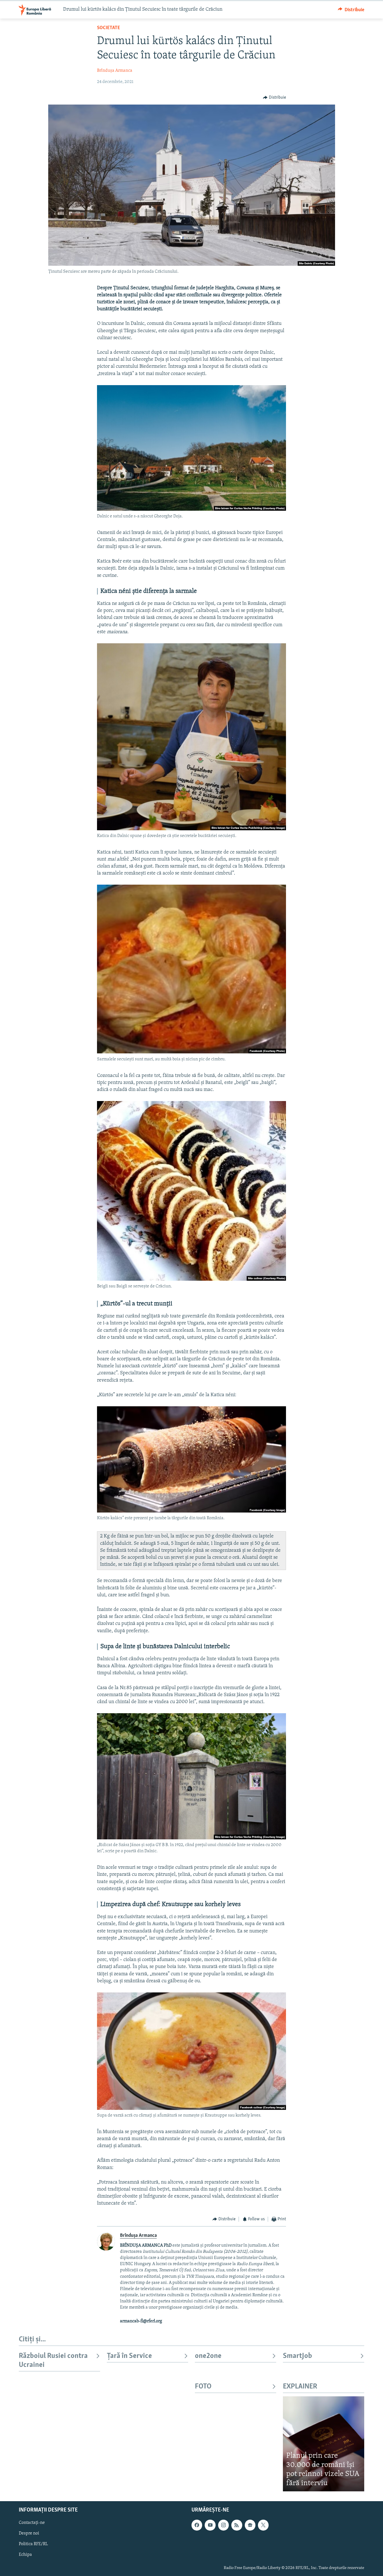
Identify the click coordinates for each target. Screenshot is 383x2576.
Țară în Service (129, 2356)
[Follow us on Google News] (250, 2525)
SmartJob (297, 2356)
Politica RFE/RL (33, 2544)
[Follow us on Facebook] (197, 2525)
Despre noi (29, 2534)
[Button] (351, 10)
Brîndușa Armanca (115, 71)
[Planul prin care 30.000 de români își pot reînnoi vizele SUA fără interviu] (324, 2444)
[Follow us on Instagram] (223, 2525)
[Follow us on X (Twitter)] (263, 2525)
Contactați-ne (32, 2523)
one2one (208, 2356)
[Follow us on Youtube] (210, 2525)
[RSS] (237, 2525)
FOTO (203, 2387)
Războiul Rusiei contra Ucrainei (53, 2361)
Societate (109, 28)
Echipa (25, 2555)
